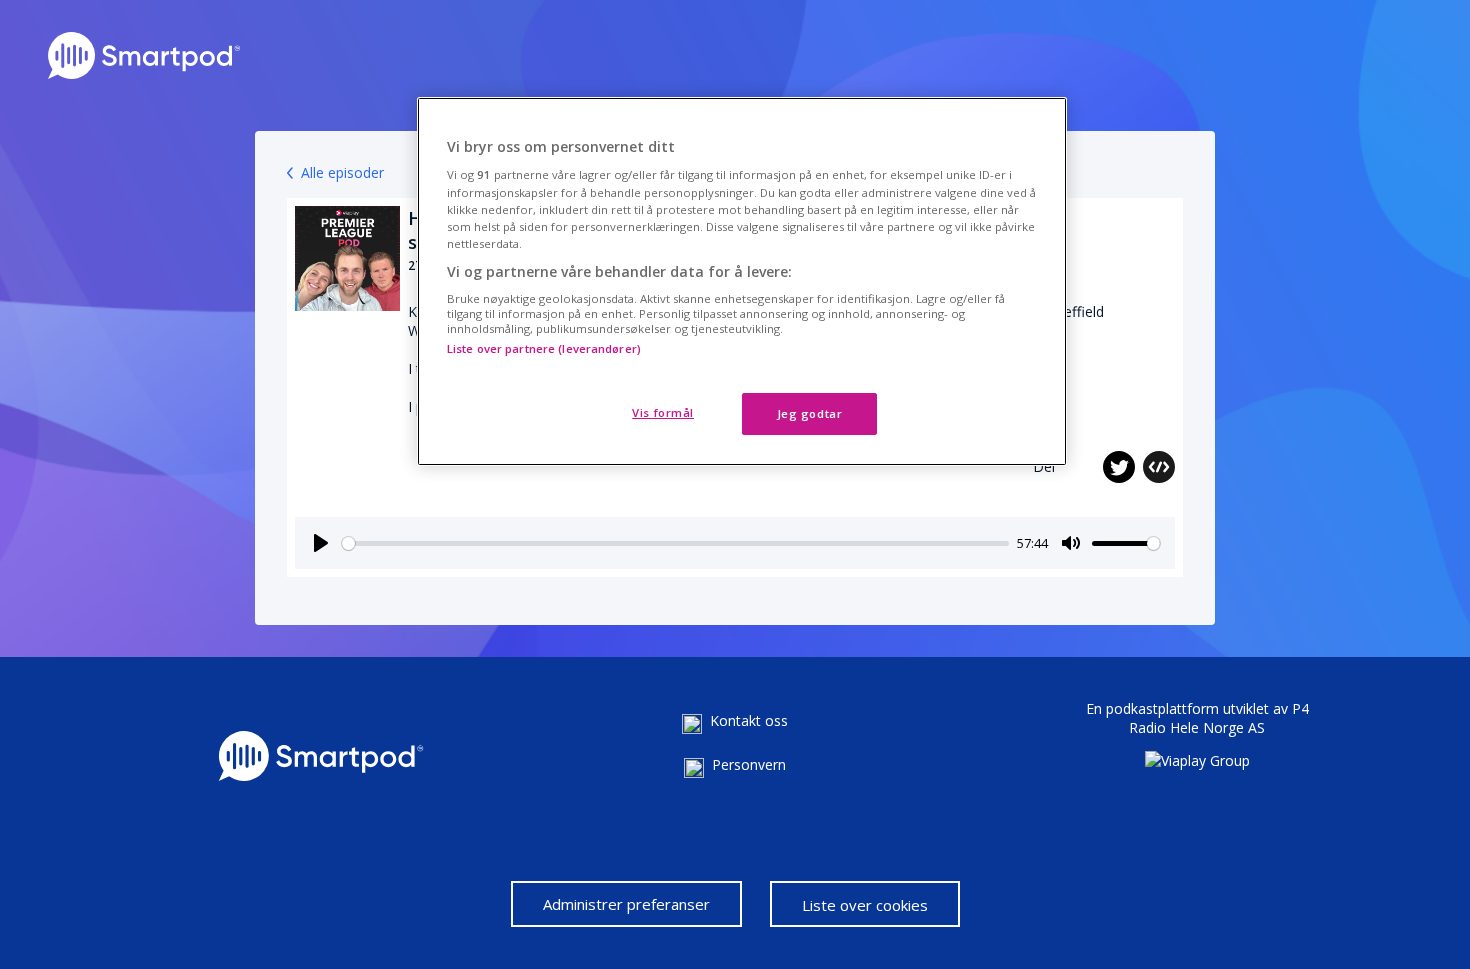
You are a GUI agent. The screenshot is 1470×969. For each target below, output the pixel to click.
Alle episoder (342, 172)
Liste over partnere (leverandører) (544, 348)
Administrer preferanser (626, 904)
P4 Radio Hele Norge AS (1219, 718)
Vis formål (663, 412)
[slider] (675, 543)
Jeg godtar (810, 413)
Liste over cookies (865, 905)
